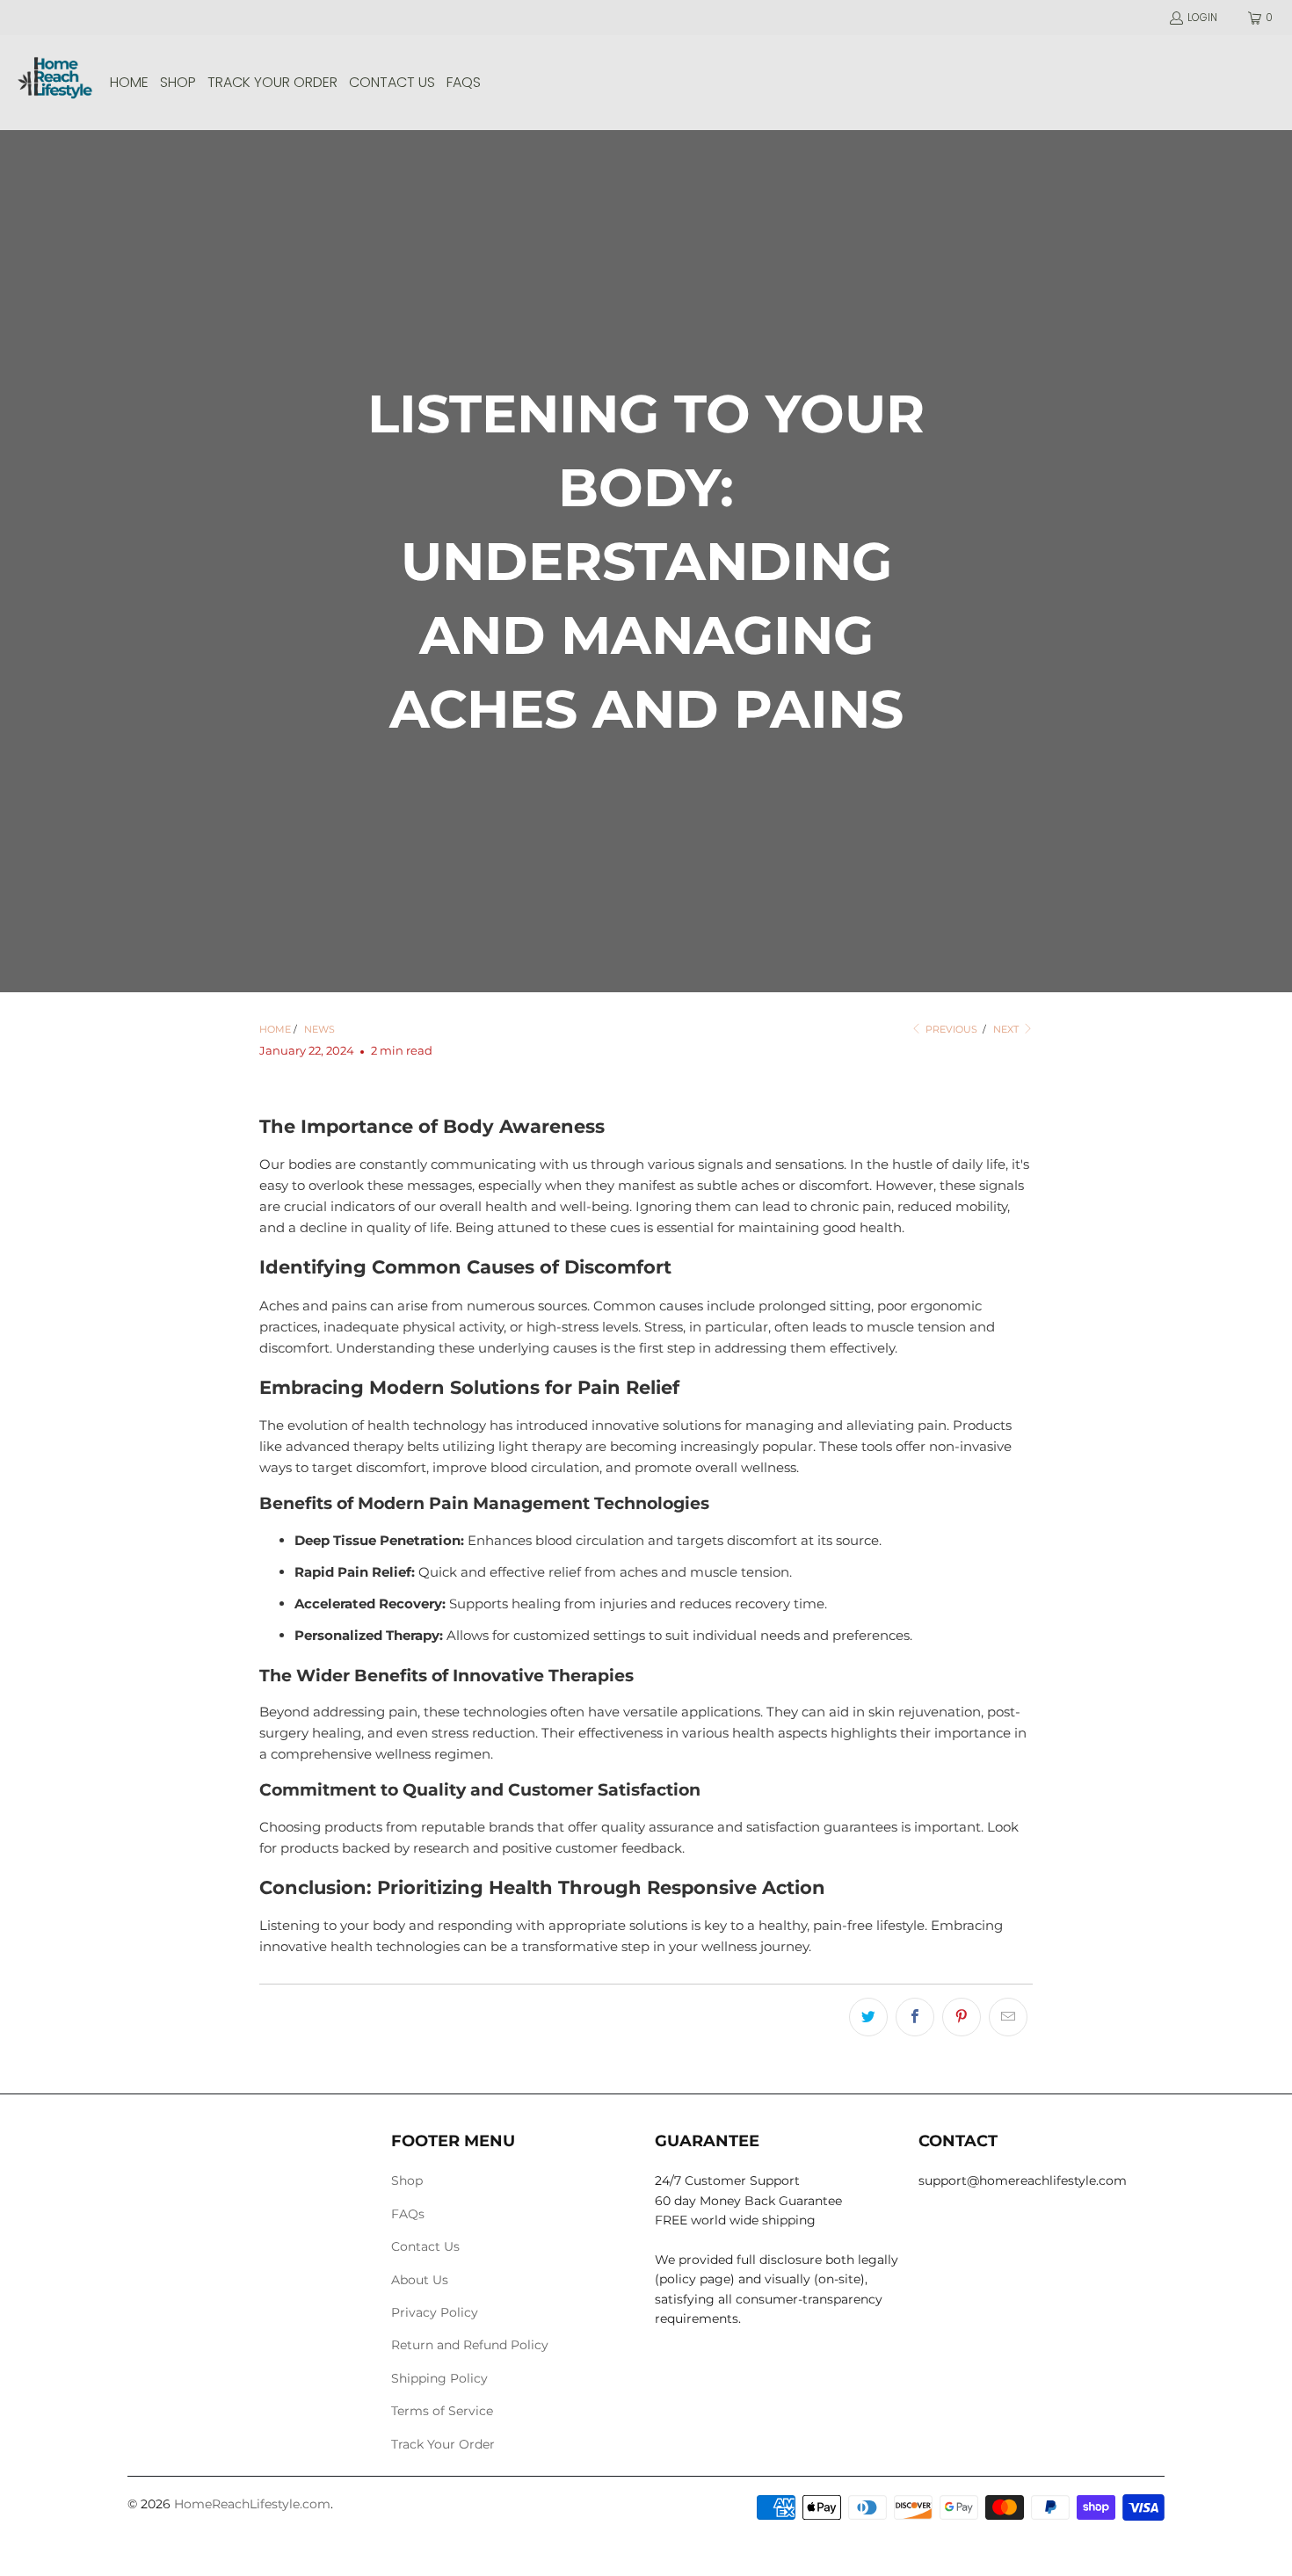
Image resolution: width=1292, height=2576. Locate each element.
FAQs (408, 2214)
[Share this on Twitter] (868, 2017)
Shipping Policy (439, 2378)
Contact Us (425, 2246)
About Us (420, 2280)
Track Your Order (443, 2444)
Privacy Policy (435, 2312)
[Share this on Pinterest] (962, 2017)
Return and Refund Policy (470, 2345)
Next (1007, 1029)
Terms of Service (442, 2411)
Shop (407, 2181)
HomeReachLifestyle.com (252, 2504)
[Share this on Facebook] (915, 2017)
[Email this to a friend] (1008, 2017)
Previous (950, 1029)
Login (1202, 17)
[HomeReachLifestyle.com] (55, 83)
